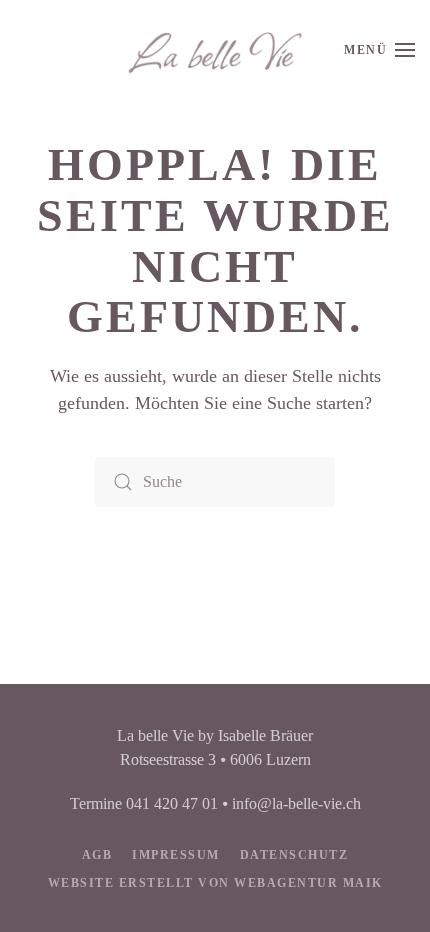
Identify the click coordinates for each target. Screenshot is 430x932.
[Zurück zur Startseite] (215, 50)
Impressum (176, 855)
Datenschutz (294, 855)
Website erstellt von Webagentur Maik (215, 883)
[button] (379, 50)
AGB (97, 855)
